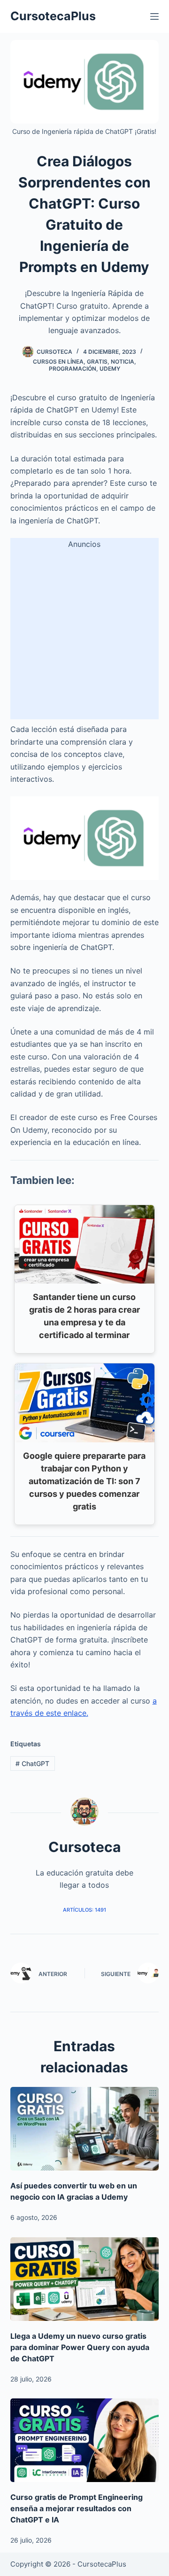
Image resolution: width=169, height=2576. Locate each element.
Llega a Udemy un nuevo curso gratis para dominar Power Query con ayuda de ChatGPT (80, 2347)
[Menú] (154, 16)
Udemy (110, 369)
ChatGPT (32, 1763)
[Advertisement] (84, 635)
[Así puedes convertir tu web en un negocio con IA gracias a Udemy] (85, 2129)
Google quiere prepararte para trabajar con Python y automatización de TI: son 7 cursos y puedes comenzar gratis (84, 1481)
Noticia (123, 362)
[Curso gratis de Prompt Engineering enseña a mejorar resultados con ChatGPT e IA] (85, 2440)
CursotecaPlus (53, 16)
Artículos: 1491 (84, 1910)
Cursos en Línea (58, 362)
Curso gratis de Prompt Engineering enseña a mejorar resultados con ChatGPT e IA (77, 2508)
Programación (73, 369)
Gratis (97, 362)
